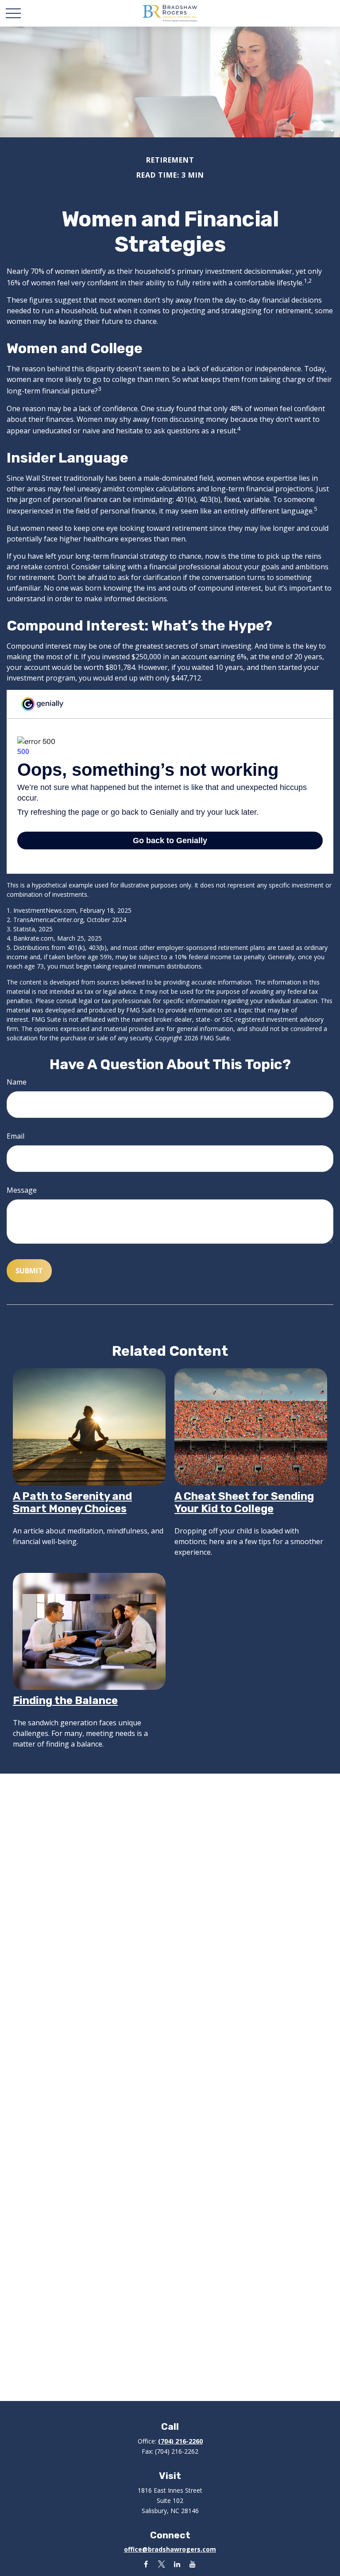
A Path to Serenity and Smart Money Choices (72, 1502)
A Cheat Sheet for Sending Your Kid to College (244, 1502)
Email (15, 1136)
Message (22, 1190)
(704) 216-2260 (180, 2441)
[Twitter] (161, 2564)
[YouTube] (192, 2564)
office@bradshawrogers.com (170, 2549)
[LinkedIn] (177, 2564)
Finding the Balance (65, 1700)
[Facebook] (146, 2564)
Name (17, 1082)
